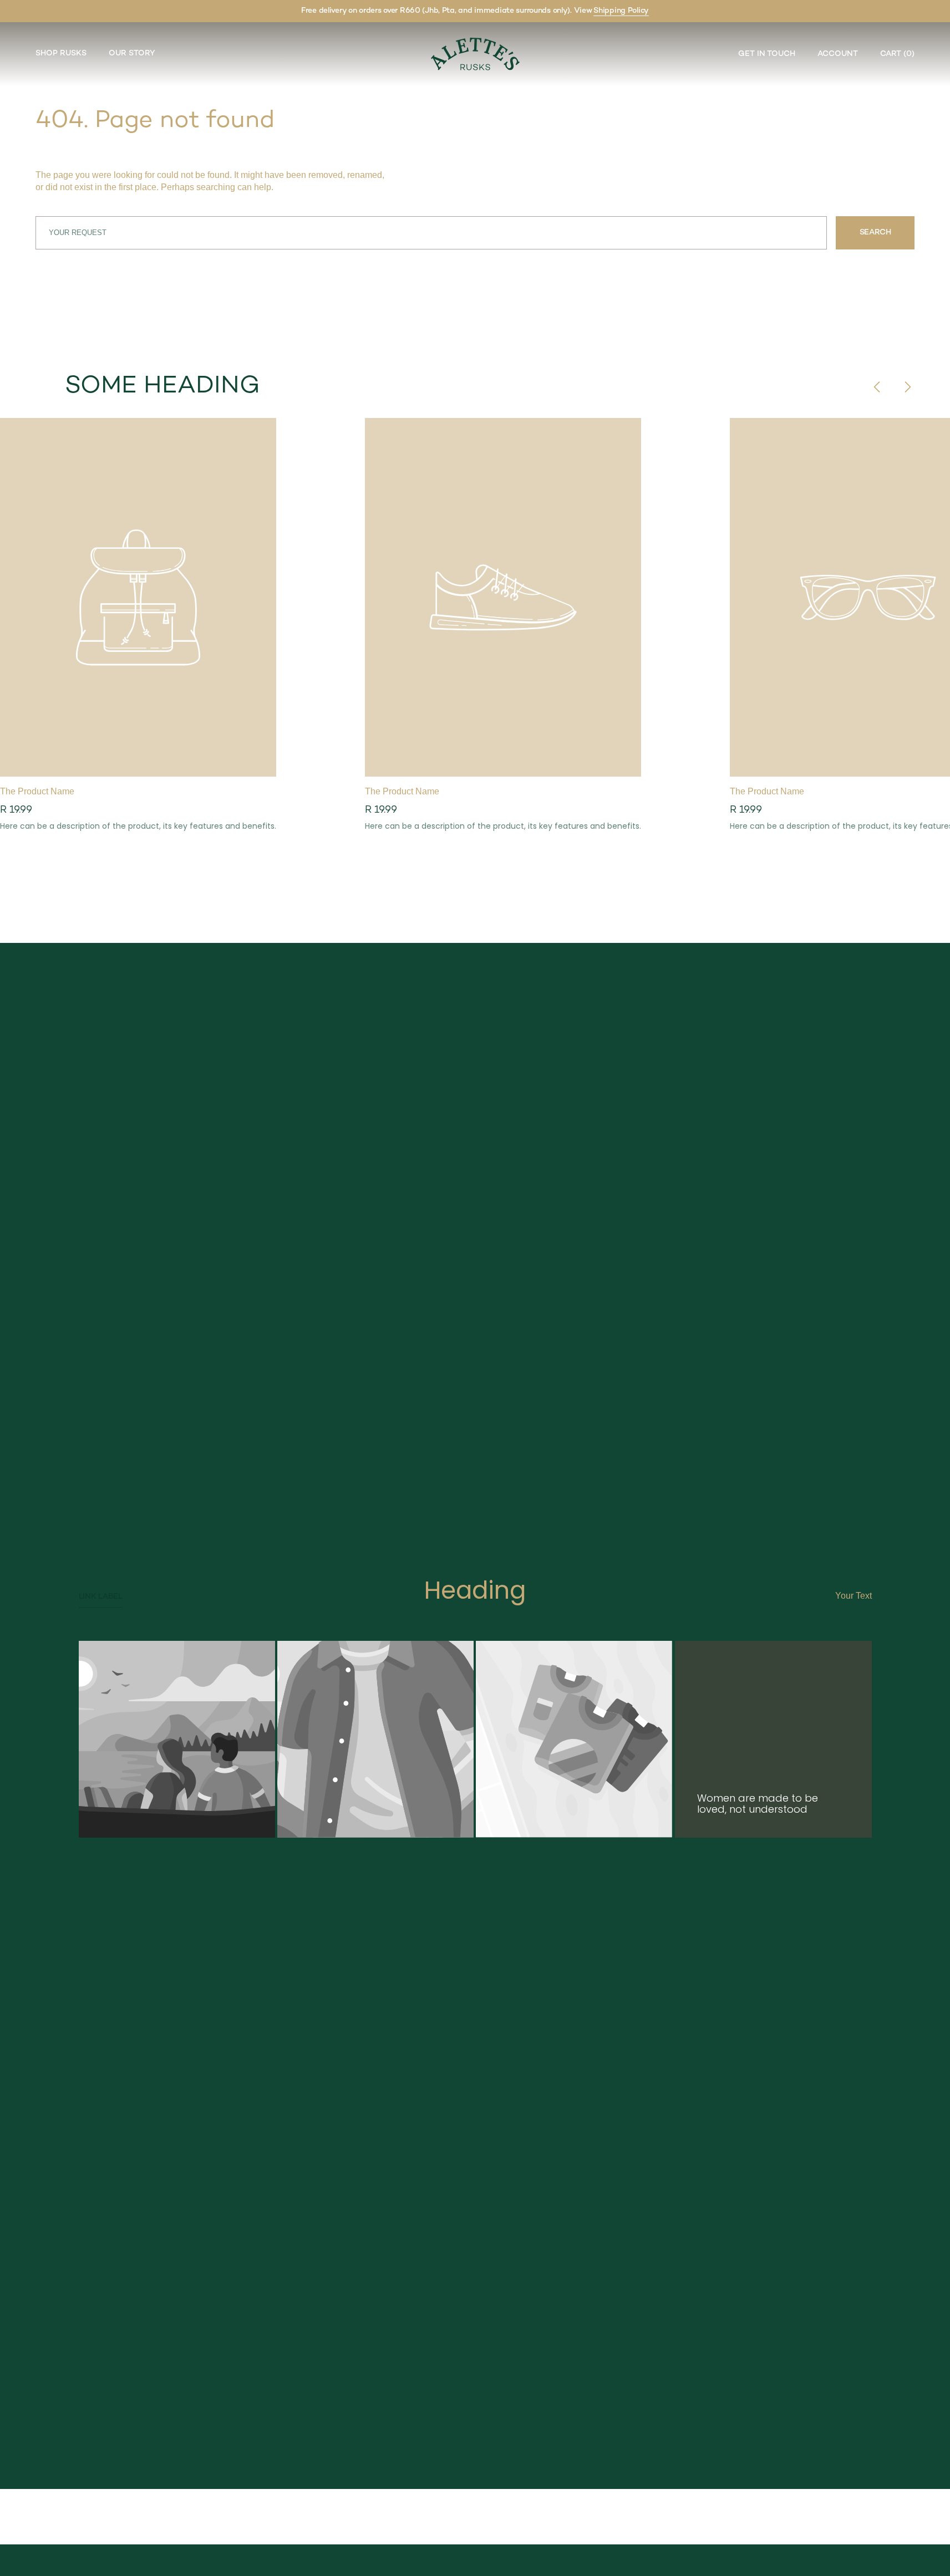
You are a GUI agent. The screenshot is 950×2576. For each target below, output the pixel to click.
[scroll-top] (924, 2551)
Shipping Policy (621, 11)
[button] (892, 54)
